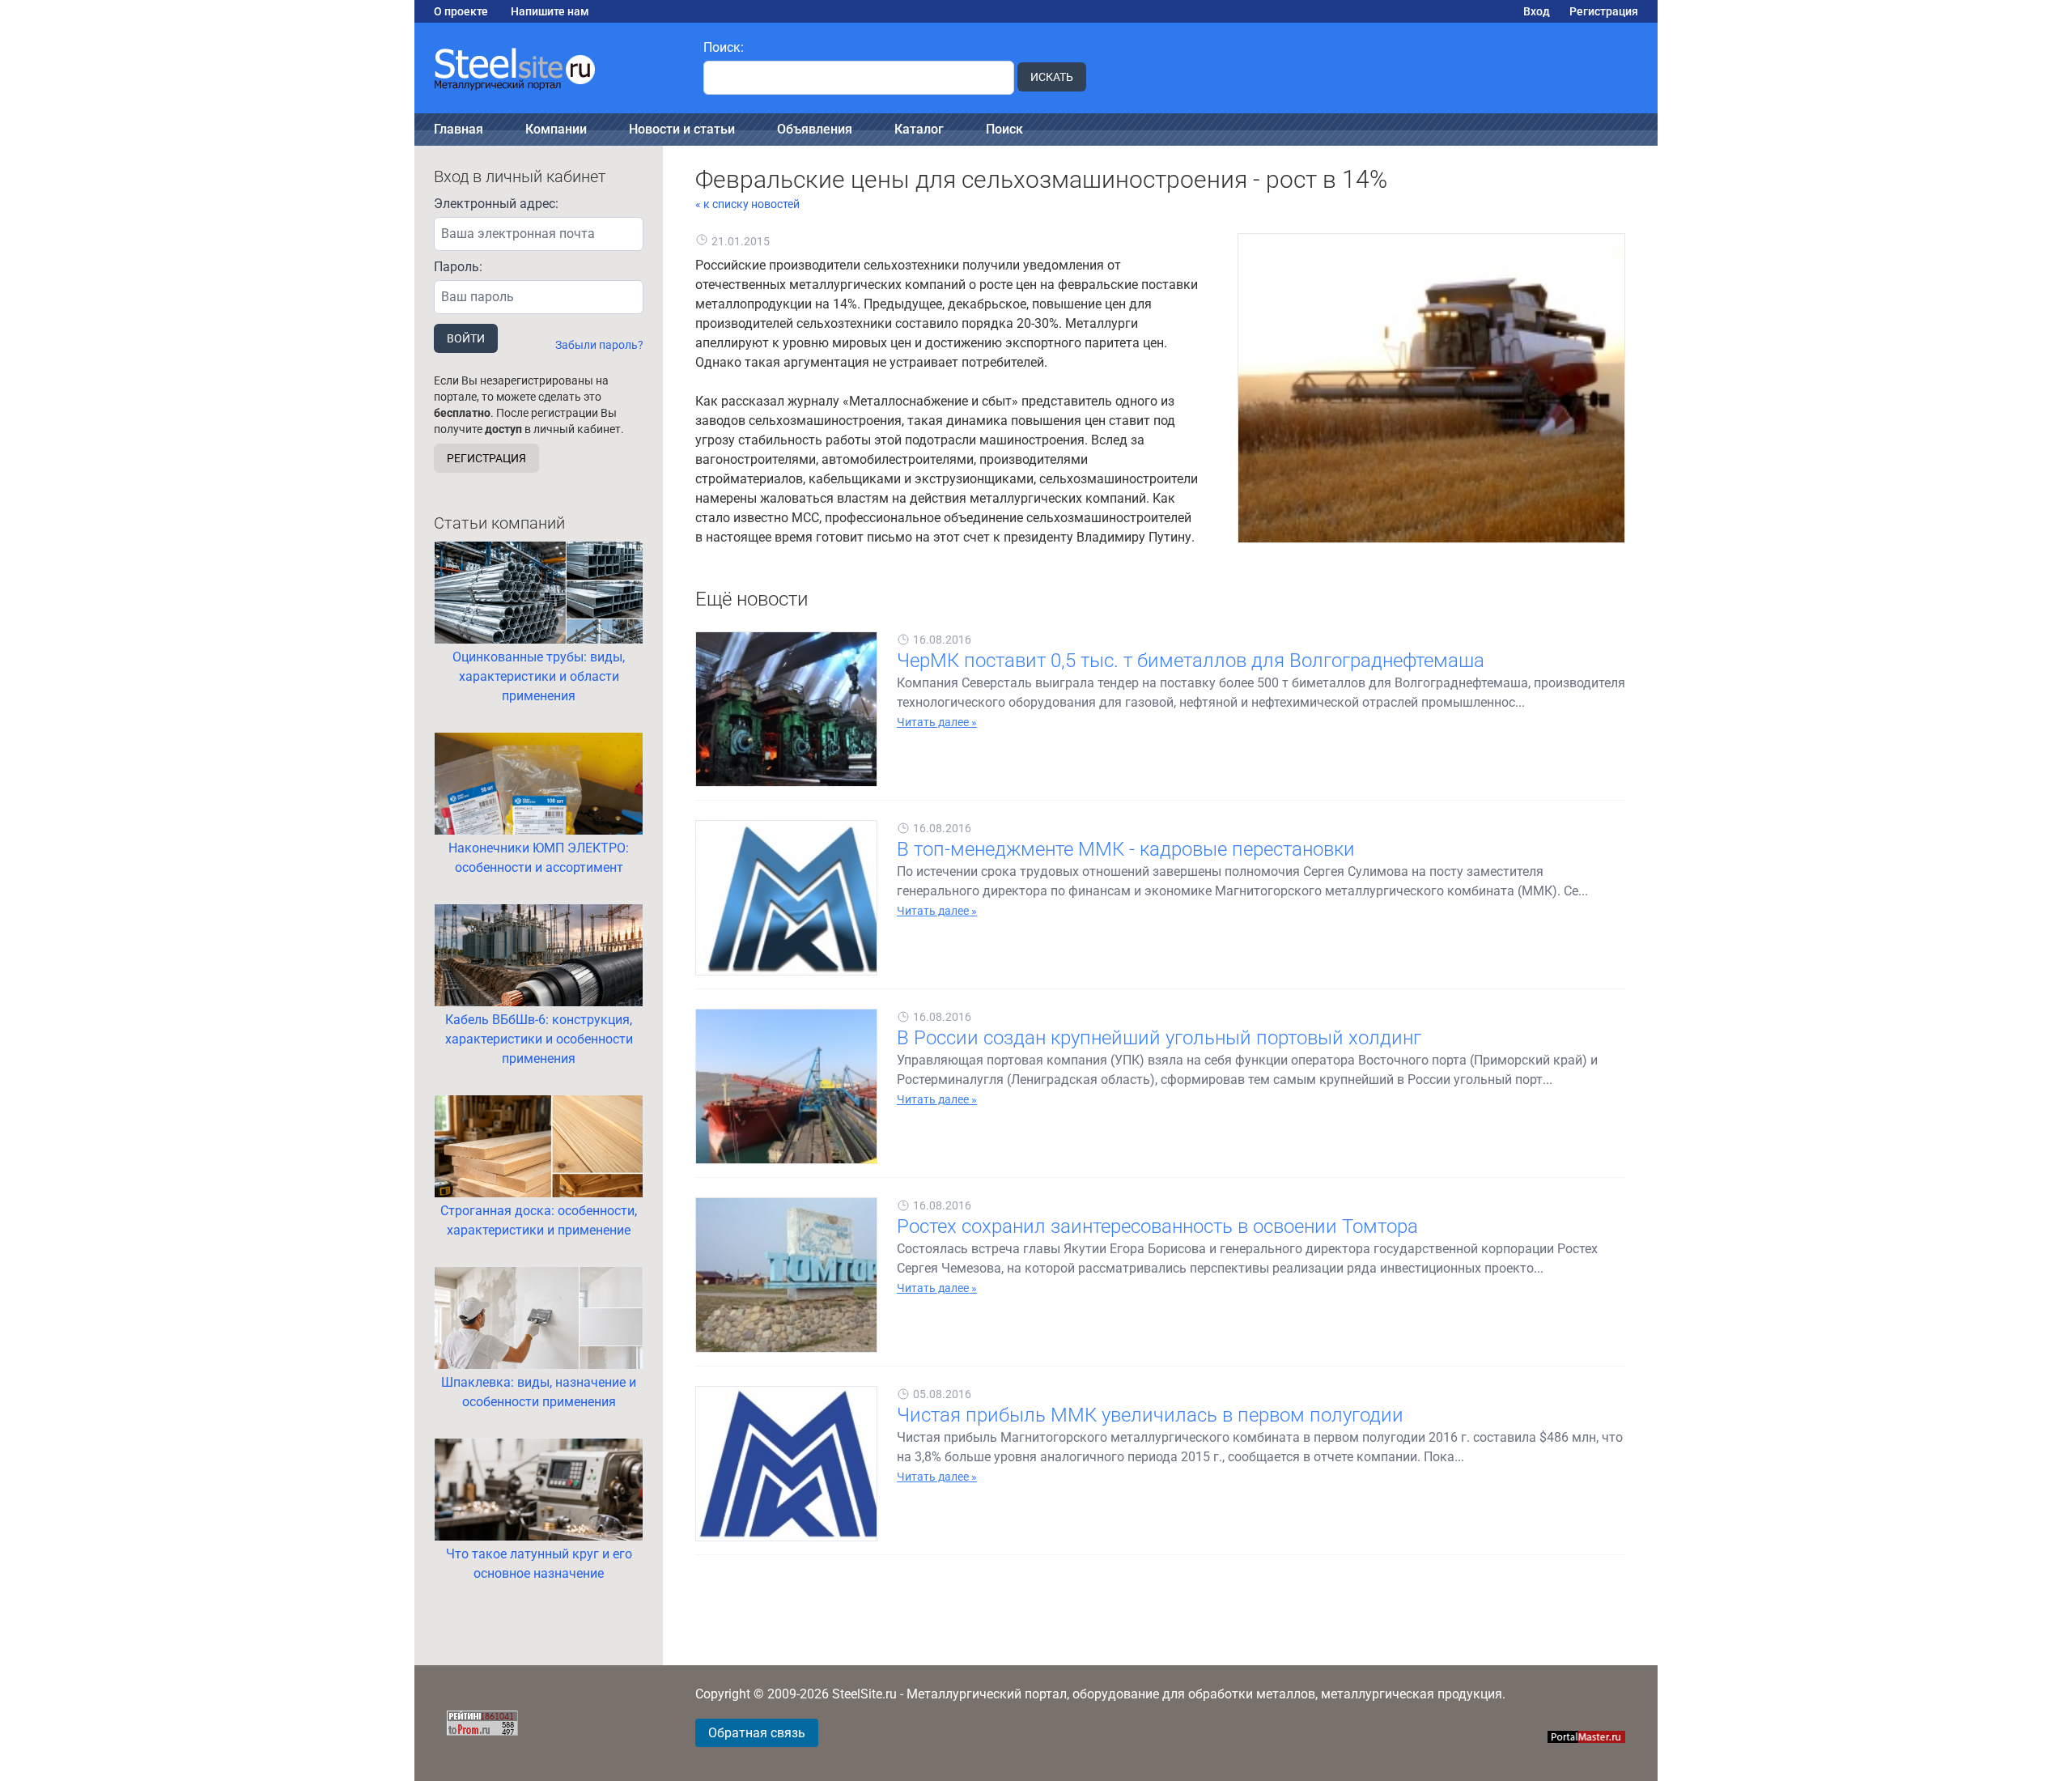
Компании (556, 129)
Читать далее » (937, 722)
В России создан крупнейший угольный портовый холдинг (1159, 1038)
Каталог (919, 129)
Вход (1537, 11)
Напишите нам (550, 11)
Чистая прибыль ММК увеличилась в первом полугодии (1150, 1415)
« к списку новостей (747, 204)
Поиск (1004, 129)
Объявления (815, 129)
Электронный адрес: (496, 204)
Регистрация (1604, 11)
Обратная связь (757, 1733)
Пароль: (458, 267)
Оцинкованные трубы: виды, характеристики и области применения (539, 676)
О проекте (461, 11)
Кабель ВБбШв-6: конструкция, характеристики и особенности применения (539, 1039)
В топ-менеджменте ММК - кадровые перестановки (1126, 849)
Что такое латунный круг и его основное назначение (539, 1564)
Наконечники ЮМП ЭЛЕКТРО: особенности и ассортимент (539, 858)
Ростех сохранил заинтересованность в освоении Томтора (1157, 1226)
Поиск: (724, 47)
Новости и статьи (682, 129)
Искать (1052, 77)
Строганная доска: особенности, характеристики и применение (539, 1220)
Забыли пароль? (599, 345)
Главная (459, 129)
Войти (466, 338)
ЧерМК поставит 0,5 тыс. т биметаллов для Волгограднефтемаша (1191, 661)
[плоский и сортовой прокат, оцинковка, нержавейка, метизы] (549, 68)
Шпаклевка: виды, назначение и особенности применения (539, 1392)
